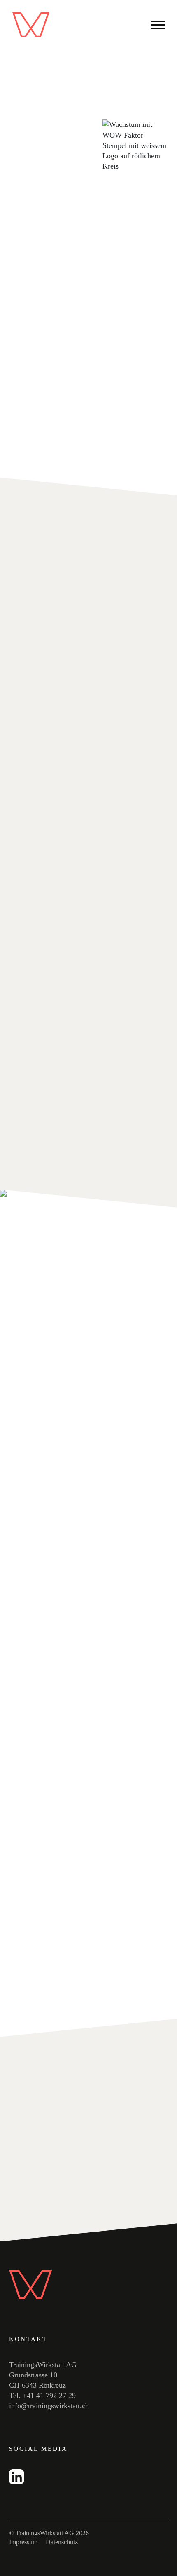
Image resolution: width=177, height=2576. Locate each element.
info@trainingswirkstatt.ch (49, 2406)
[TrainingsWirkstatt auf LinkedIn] (16, 2482)
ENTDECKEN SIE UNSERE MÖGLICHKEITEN (69, 2216)
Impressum (23, 2542)
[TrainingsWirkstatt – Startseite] (31, 25)
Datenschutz (62, 2542)
